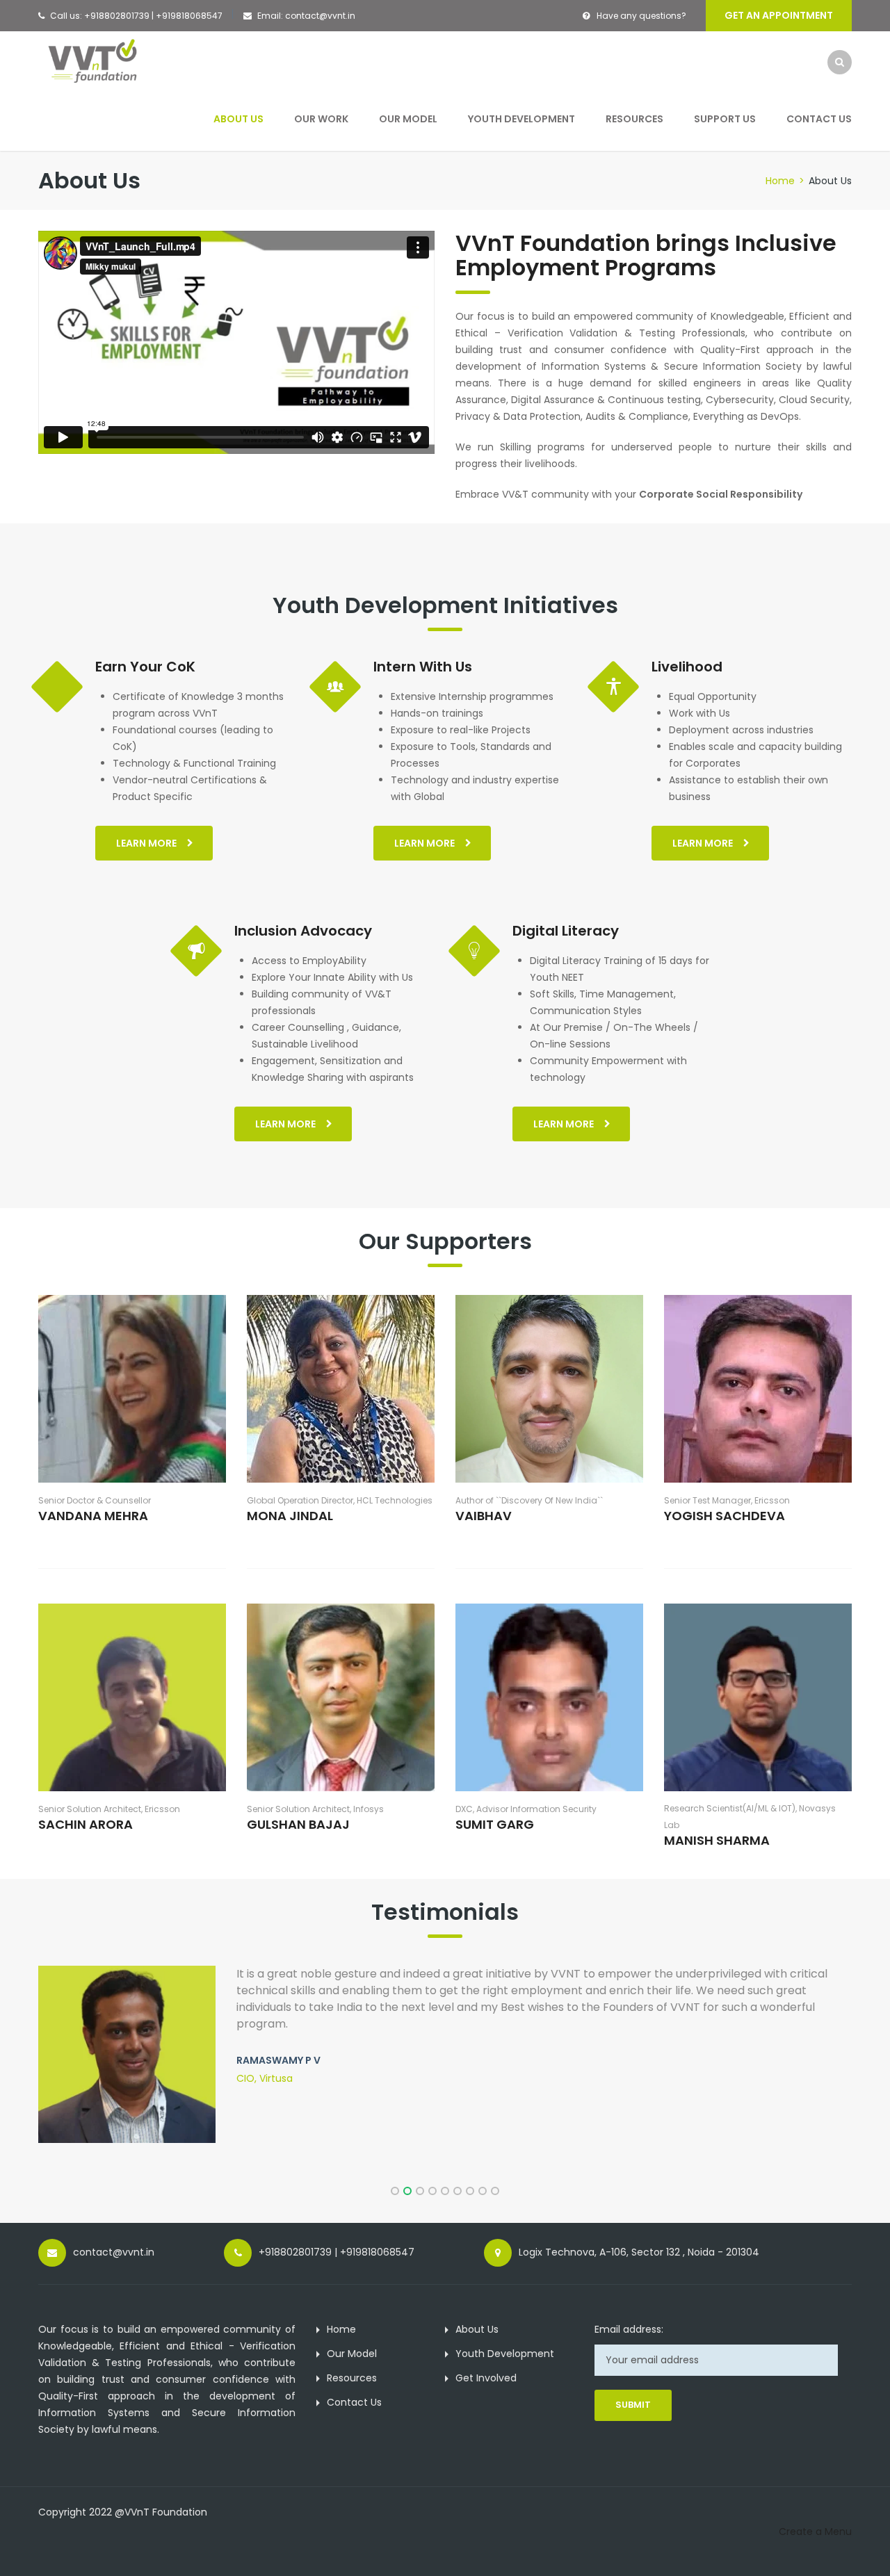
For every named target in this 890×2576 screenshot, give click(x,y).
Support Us (725, 119)
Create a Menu (815, 2532)
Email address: (629, 2329)
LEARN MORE (146, 843)
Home (780, 181)
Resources (634, 119)
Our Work (321, 119)
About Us (238, 119)
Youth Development (521, 119)
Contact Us (819, 119)
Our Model (408, 119)
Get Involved (486, 2378)
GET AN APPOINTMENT (779, 15)
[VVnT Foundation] (99, 61)
